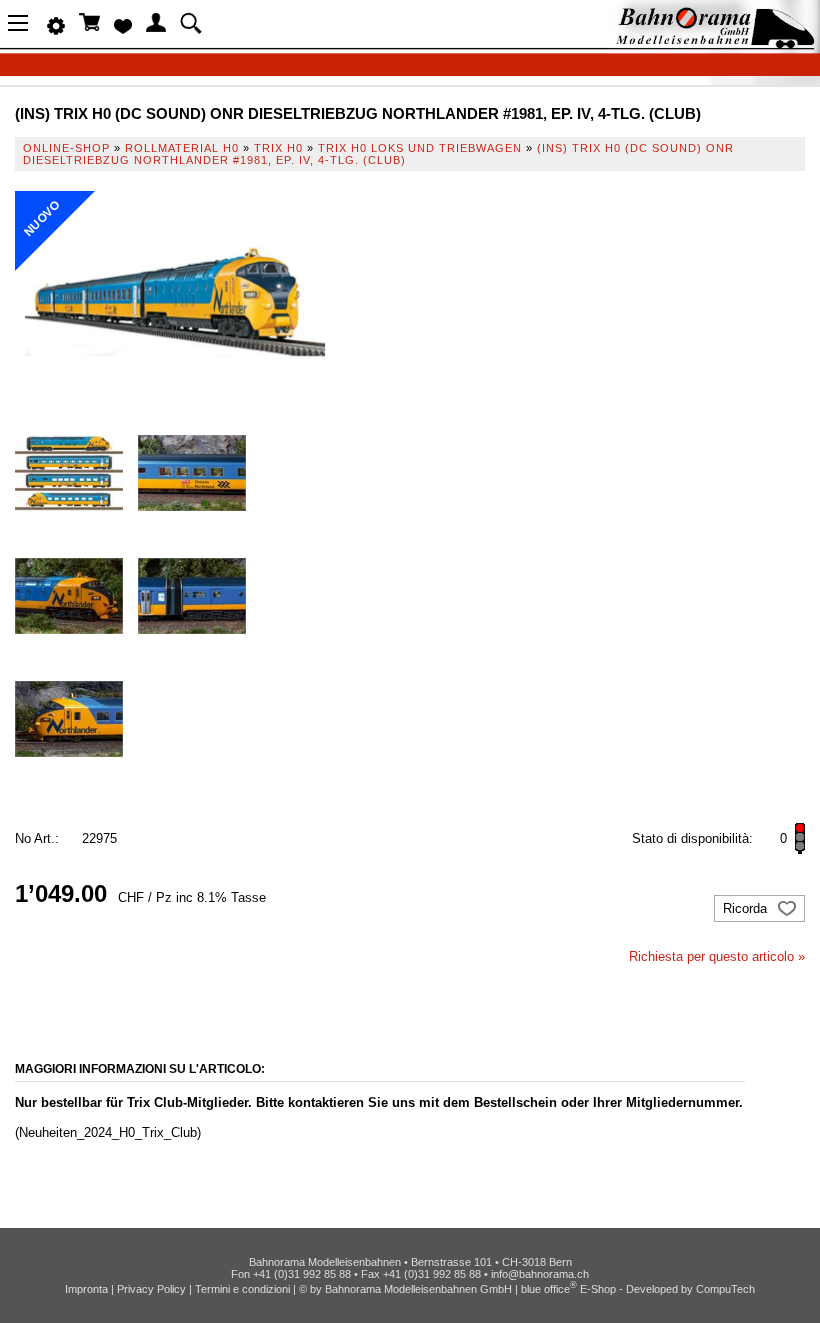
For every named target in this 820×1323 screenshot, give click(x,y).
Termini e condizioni (242, 1289)
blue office (549, 1289)
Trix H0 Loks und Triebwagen (420, 148)
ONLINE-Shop (66, 148)
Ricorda (747, 908)
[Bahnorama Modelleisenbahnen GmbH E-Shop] (715, 42)
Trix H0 (278, 148)
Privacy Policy (151, 1289)
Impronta (86, 1289)
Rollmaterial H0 (182, 148)
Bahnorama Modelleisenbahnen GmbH (418, 1289)
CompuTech (725, 1289)
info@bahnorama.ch (540, 1274)
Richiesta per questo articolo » (717, 956)
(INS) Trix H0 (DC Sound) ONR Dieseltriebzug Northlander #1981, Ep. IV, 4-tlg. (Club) (378, 154)
